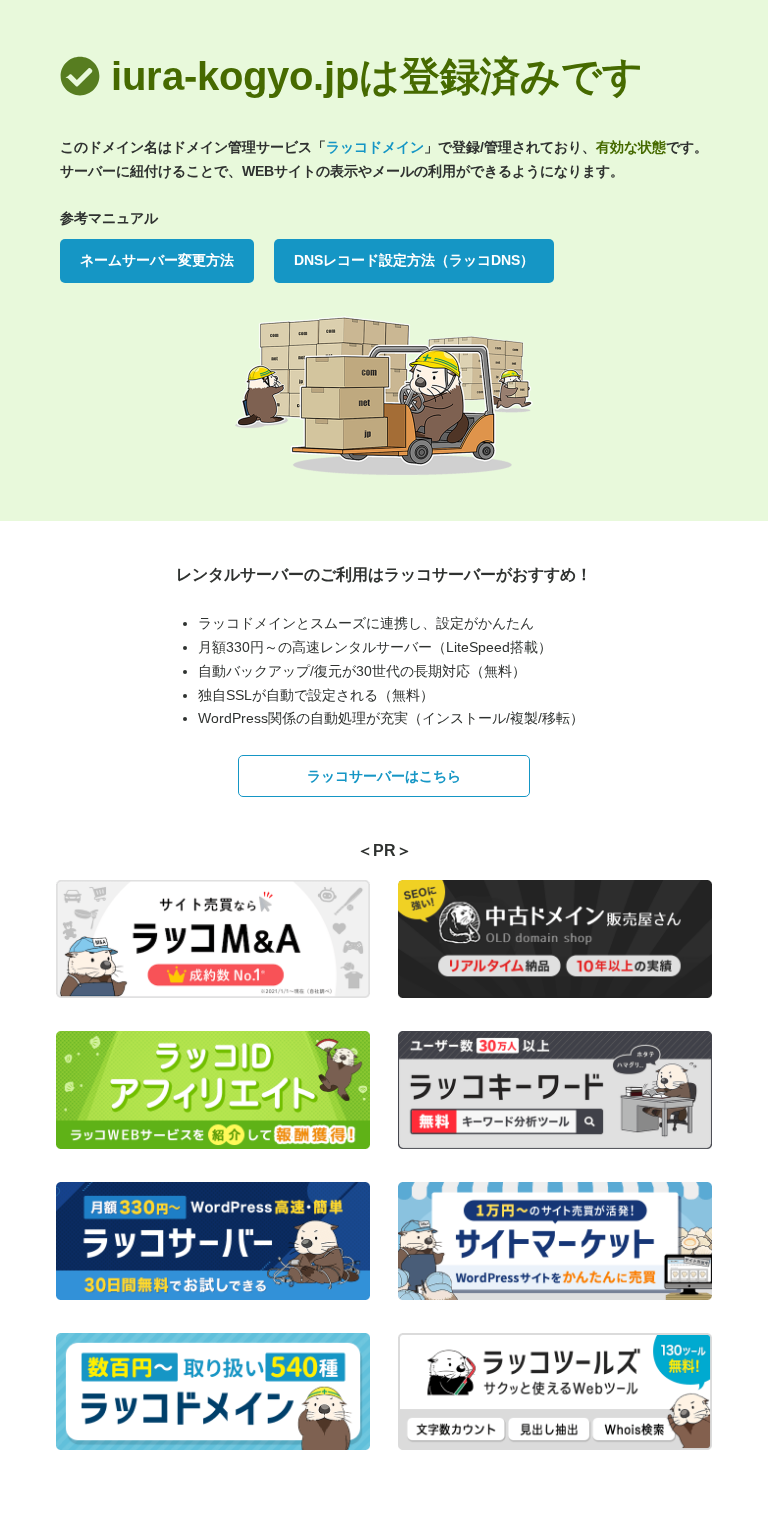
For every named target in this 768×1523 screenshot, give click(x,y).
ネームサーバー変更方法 (157, 260)
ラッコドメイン (375, 147)
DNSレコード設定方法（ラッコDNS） (414, 260)
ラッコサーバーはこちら (384, 776)
